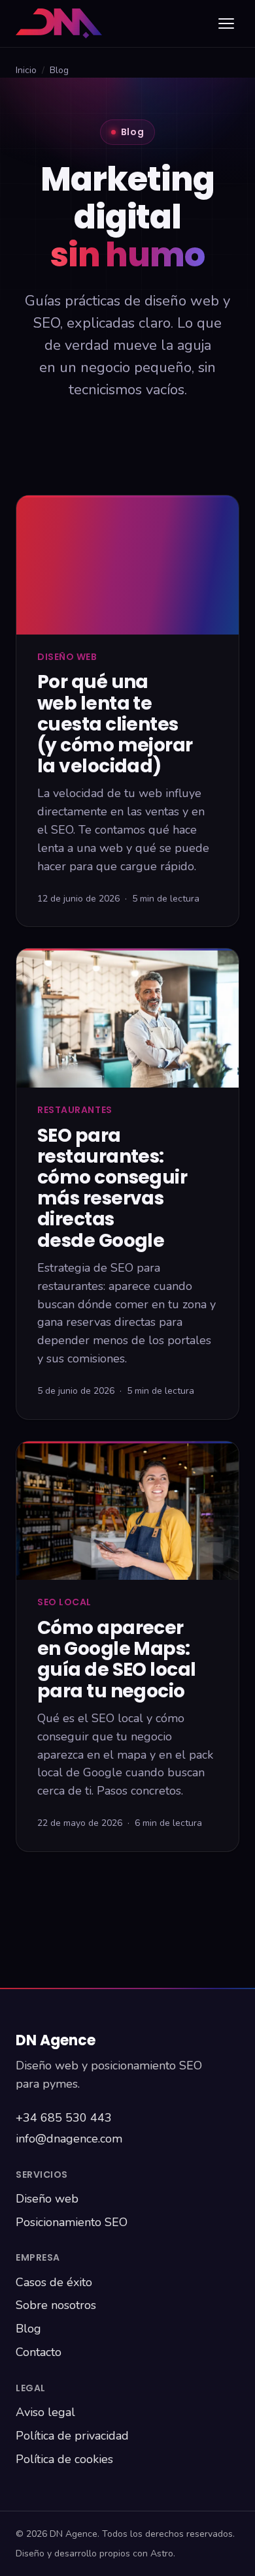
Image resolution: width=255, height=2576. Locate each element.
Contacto (39, 2352)
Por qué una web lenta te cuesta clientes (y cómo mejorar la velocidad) (115, 724)
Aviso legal (45, 2412)
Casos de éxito (54, 2282)
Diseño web (47, 2199)
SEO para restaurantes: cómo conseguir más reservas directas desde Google (112, 1188)
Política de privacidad (72, 2436)
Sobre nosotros (56, 2305)
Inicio (26, 70)
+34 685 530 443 (64, 2118)
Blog (28, 2329)
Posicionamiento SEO (72, 2222)
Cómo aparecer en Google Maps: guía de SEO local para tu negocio (116, 1659)
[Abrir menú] (226, 24)
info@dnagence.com (69, 2139)
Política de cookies (64, 2459)
